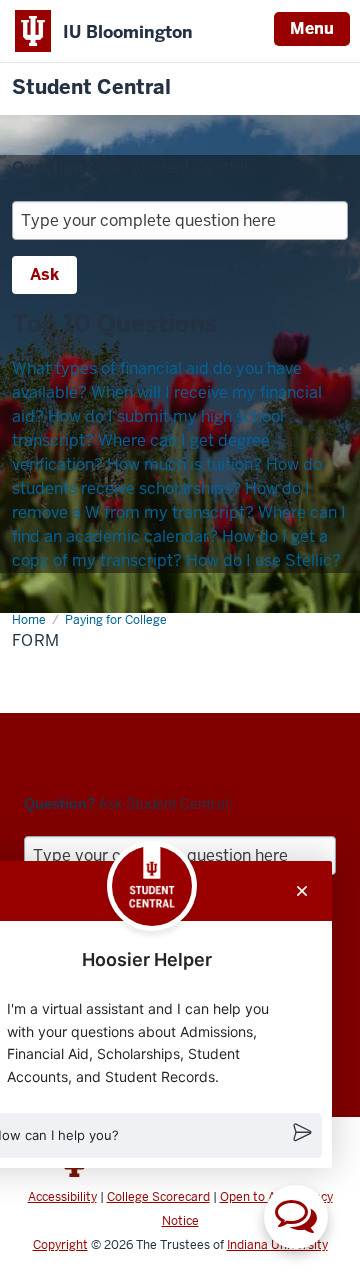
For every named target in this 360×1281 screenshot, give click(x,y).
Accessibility (62, 1197)
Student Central (91, 87)
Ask (44, 274)
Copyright (60, 1245)
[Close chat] (302, 891)
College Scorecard (158, 1197)
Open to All (251, 1197)
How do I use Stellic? (263, 560)
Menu (312, 28)
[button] (296, 1217)
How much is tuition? (184, 464)
